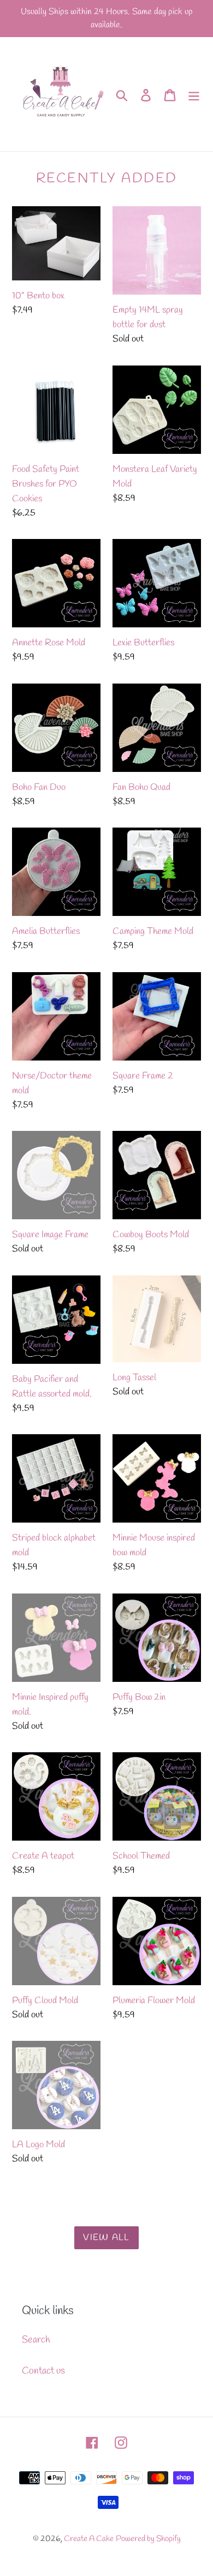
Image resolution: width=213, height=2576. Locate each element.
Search (36, 2340)
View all (106, 2237)
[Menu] (194, 94)
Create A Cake (89, 2539)
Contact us (43, 2371)
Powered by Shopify (148, 2539)
